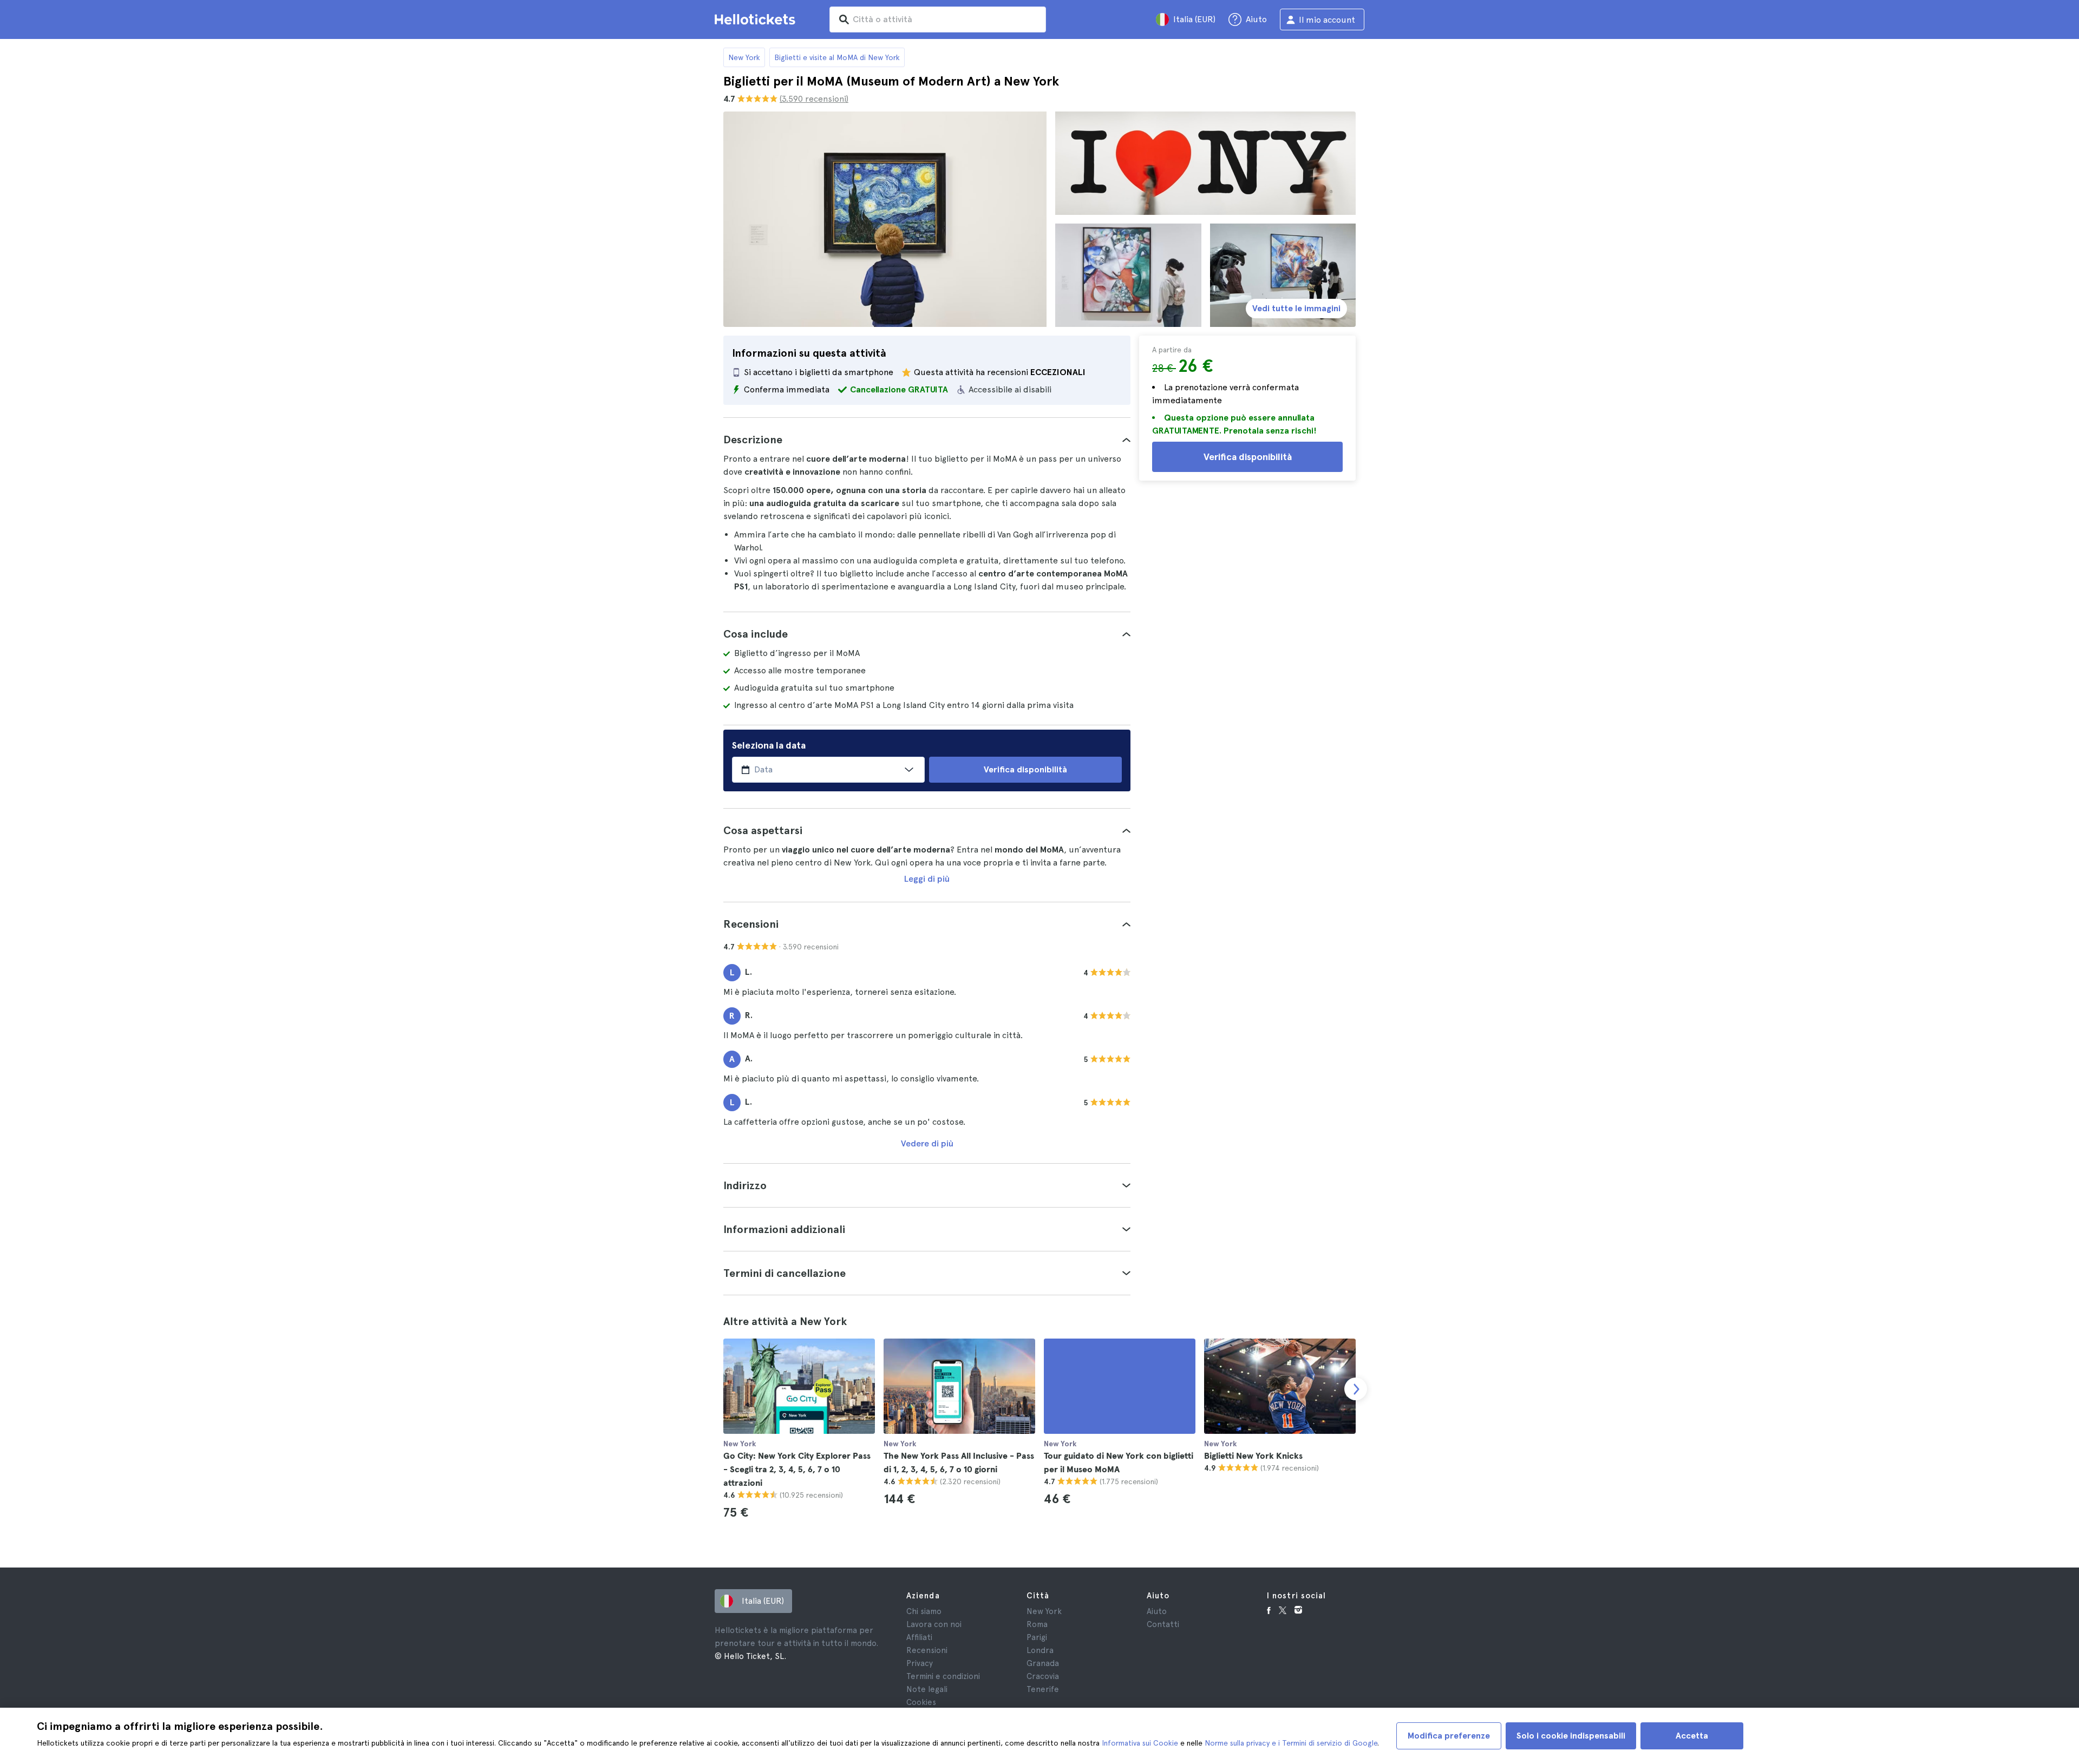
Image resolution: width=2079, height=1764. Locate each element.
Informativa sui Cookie (1140, 1743)
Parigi (1037, 1637)
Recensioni (927, 1650)
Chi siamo (924, 1611)
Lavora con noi (934, 1624)
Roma (1037, 1624)
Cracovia (1043, 1676)
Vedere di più (927, 1143)
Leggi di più (927, 879)
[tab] (927, 440)
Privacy (920, 1663)
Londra (1040, 1650)
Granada (1043, 1663)
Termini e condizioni (943, 1676)
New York (744, 57)
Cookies (921, 1702)
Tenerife (1043, 1689)
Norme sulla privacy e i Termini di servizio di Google (1291, 1743)
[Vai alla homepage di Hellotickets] (757, 19)
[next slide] (1356, 1389)
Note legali (927, 1689)
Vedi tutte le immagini (1296, 308)
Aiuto (1157, 1611)
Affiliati (919, 1637)
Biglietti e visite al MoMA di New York (837, 57)
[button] (927, 440)
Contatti (1163, 1624)
